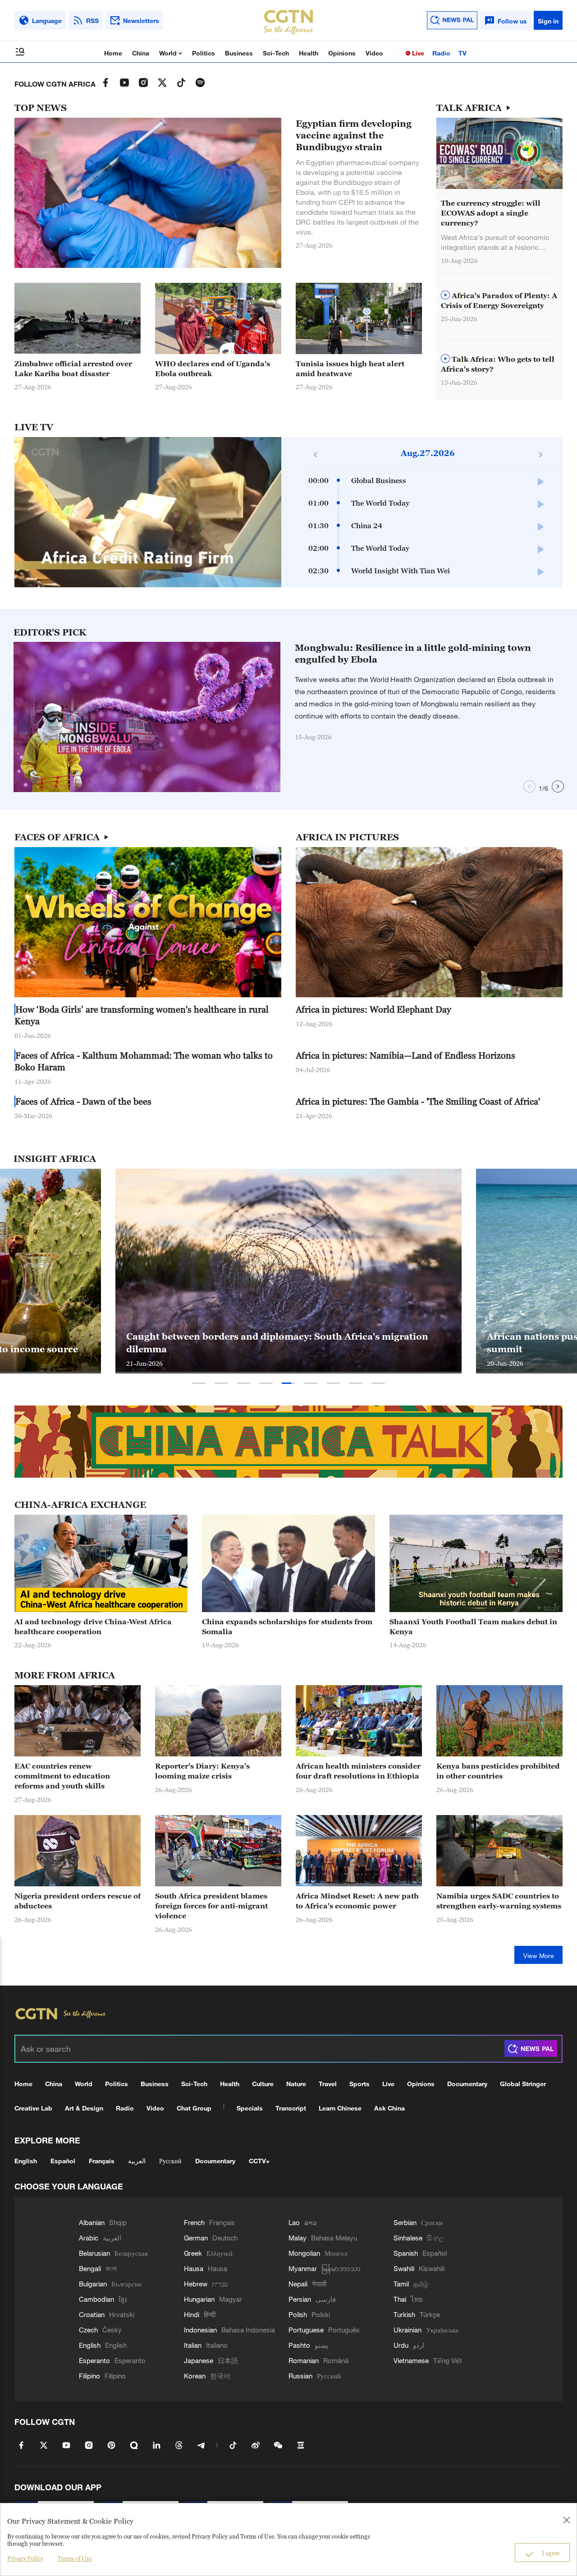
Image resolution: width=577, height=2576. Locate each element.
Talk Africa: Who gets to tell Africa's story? (498, 364)
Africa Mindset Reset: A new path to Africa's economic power (357, 1901)
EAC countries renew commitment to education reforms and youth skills (62, 1776)
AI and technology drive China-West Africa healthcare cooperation (93, 1627)
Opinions (342, 53)
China (141, 53)
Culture (263, 2084)
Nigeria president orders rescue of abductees (78, 1901)
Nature (296, 2084)
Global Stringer (523, 2084)
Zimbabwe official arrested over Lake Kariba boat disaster (73, 369)
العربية (137, 2161)
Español (63, 2161)
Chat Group (194, 2108)
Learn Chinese (340, 2108)
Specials (250, 2108)
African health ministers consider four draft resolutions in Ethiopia (358, 1771)
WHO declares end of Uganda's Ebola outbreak (213, 369)
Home (113, 53)
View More (539, 1956)
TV (463, 53)
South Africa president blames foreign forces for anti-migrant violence (211, 1906)
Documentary (467, 2084)
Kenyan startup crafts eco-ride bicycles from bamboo (342, 1349)
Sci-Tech (276, 53)
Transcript (291, 2108)
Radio (441, 53)
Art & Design (84, 2108)
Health (309, 53)
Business (239, 53)
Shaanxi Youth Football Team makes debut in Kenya (473, 1627)
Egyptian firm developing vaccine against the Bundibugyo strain (354, 135)
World (169, 53)
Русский (170, 2161)
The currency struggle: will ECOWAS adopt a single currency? (491, 213)
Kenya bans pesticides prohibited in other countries (498, 1771)
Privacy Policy (25, 2558)
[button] (257, 788)
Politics (204, 53)
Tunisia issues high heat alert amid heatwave (350, 369)
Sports (359, 2084)
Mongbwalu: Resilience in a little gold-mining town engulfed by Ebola (413, 654)
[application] (148, 512)
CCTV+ (259, 2161)
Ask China (389, 2108)
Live (417, 53)
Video (374, 53)
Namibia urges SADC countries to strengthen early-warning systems (499, 1901)
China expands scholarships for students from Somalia (287, 1627)
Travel (328, 2084)
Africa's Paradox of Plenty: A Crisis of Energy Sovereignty (499, 300)
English (26, 2161)
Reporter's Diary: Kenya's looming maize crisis (202, 1771)
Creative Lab (33, 2108)
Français (102, 2161)
